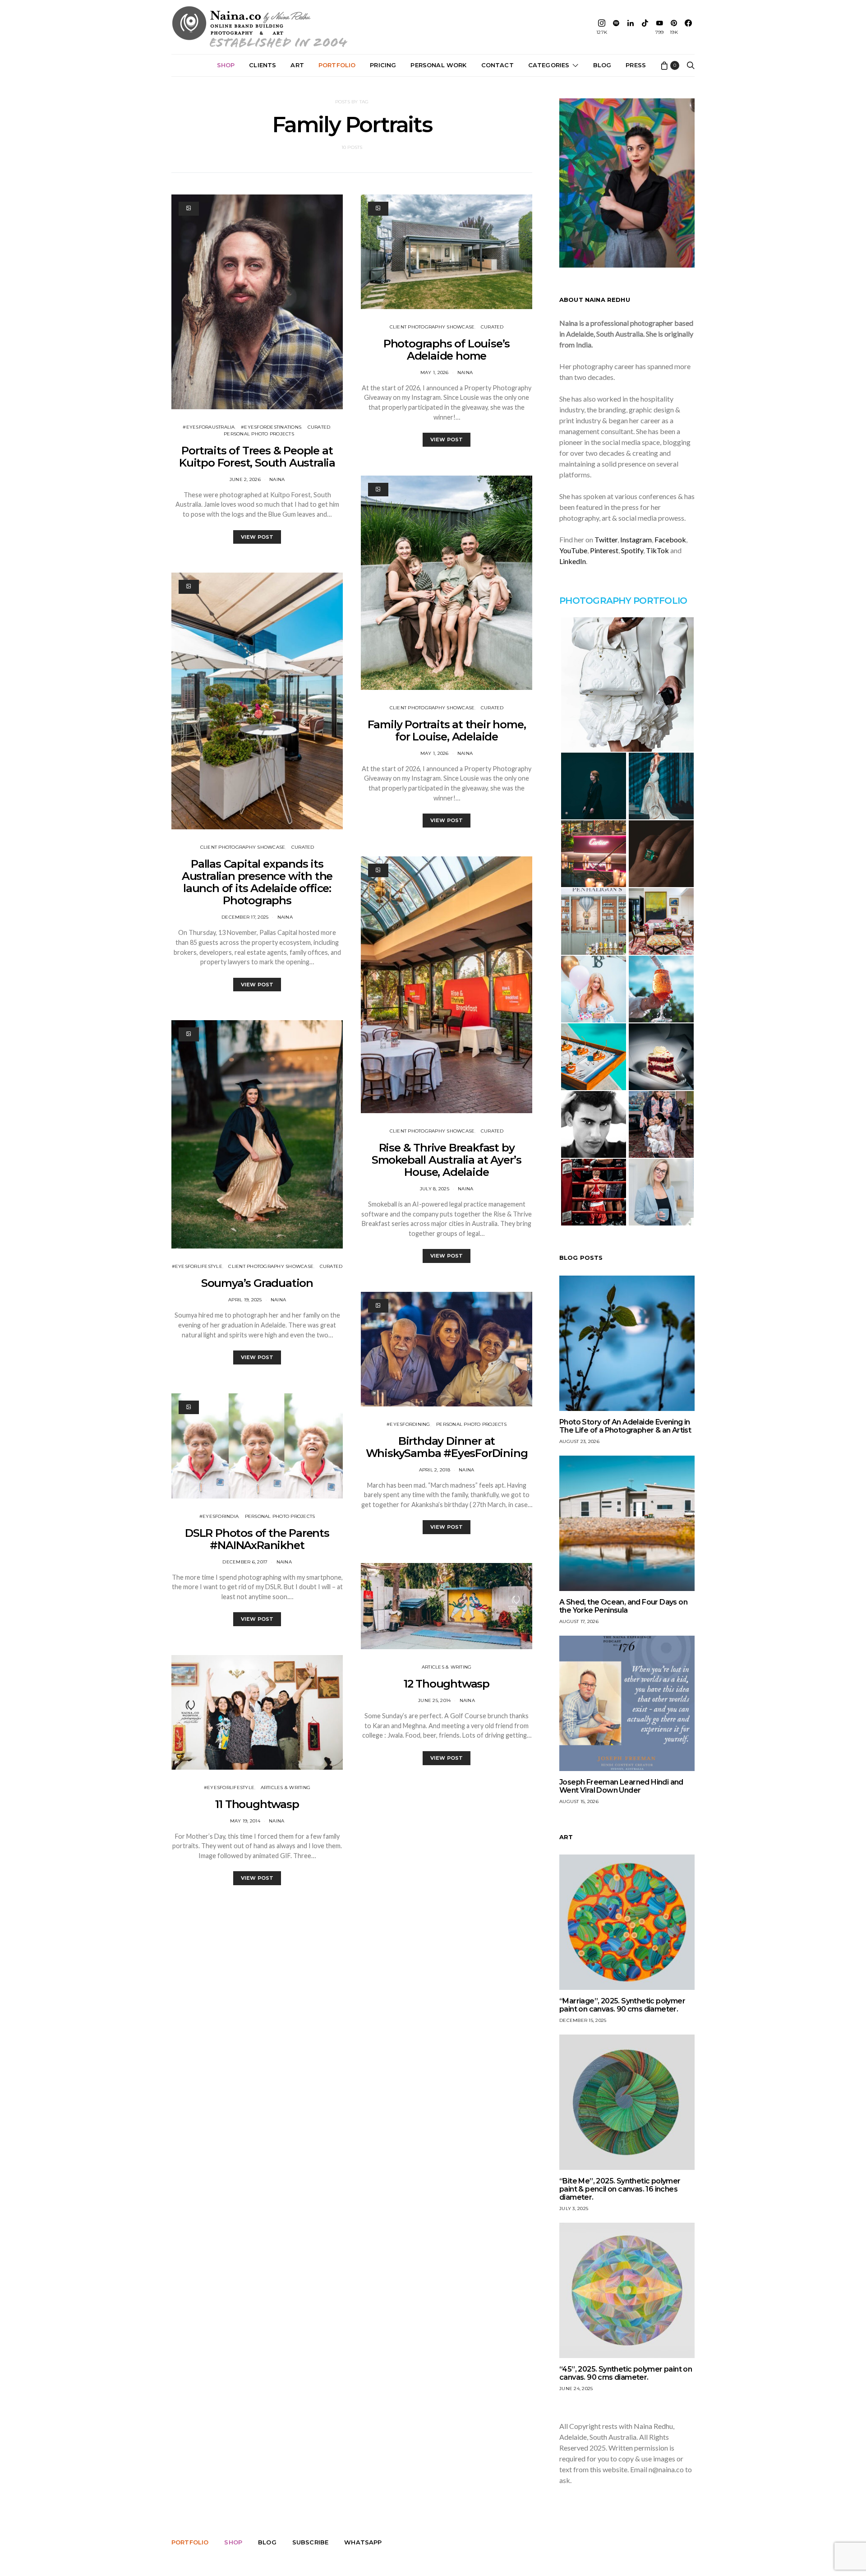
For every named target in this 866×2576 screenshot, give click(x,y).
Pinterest (604, 550)
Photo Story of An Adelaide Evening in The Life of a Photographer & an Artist (625, 1426)
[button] (627, 684)
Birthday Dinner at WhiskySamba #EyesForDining (447, 1447)
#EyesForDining (408, 1424)
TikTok (657, 550)
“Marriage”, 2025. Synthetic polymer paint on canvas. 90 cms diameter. (622, 2005)
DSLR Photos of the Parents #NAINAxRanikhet (257, 1539)
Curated (319, 427)
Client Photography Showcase (243, 847)
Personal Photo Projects (259, 434)
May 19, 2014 (245, 1821)
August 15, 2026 (579, 1801)
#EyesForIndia (219, 1516)
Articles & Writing (286, 1787)
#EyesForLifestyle (197, 1266)
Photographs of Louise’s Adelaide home (447, 350)
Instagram (636, 539)
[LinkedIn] (631, 27)
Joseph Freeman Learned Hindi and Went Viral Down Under (621, 1786)
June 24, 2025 (576, 2389)
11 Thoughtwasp (257, 1804)
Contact (497, 65)
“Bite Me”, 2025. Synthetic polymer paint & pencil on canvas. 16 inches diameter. (620, 2189)
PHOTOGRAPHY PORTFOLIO (623, 601)
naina (277, 479)
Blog (602, 65)
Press (636, 65)
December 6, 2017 (245, 1562)
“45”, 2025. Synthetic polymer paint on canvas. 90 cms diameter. (626, 2373)
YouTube (573, 550)
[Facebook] (688, 27)
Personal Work (438, 65)
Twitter (606, 539)
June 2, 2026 (245, 479)
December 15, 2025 (583, 2020)
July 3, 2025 (574, 2208)
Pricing (383, 65)
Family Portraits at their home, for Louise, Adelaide (447, 731)
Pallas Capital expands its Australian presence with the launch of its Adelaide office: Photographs (257, 882)
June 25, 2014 (434, 1700)
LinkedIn (573, 561)
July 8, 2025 (435, 1189)
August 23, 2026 (579, 1441)
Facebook (670, 539)
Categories (549, 65)
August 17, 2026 (579, 1621)
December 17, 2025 (245, 917)
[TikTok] (645, 27)
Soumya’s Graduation (257, 1283)
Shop (226, 65)
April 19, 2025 (245, 1300)
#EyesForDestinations (271, 427)
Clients (263, 65)
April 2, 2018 (435, 1470)
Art (297, 65)
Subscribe (310, 2542)
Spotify (632, 550)
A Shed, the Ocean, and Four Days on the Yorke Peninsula (623, 1606)
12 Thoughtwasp (447, 1684)
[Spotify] (616, 27)
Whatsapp (363, 2542)
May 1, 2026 (435, 372)
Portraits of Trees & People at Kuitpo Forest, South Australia (257, 457)
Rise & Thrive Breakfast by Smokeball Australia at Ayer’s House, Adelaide (447, 1160)
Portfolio (337, 65)
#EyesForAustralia (209, 427)
